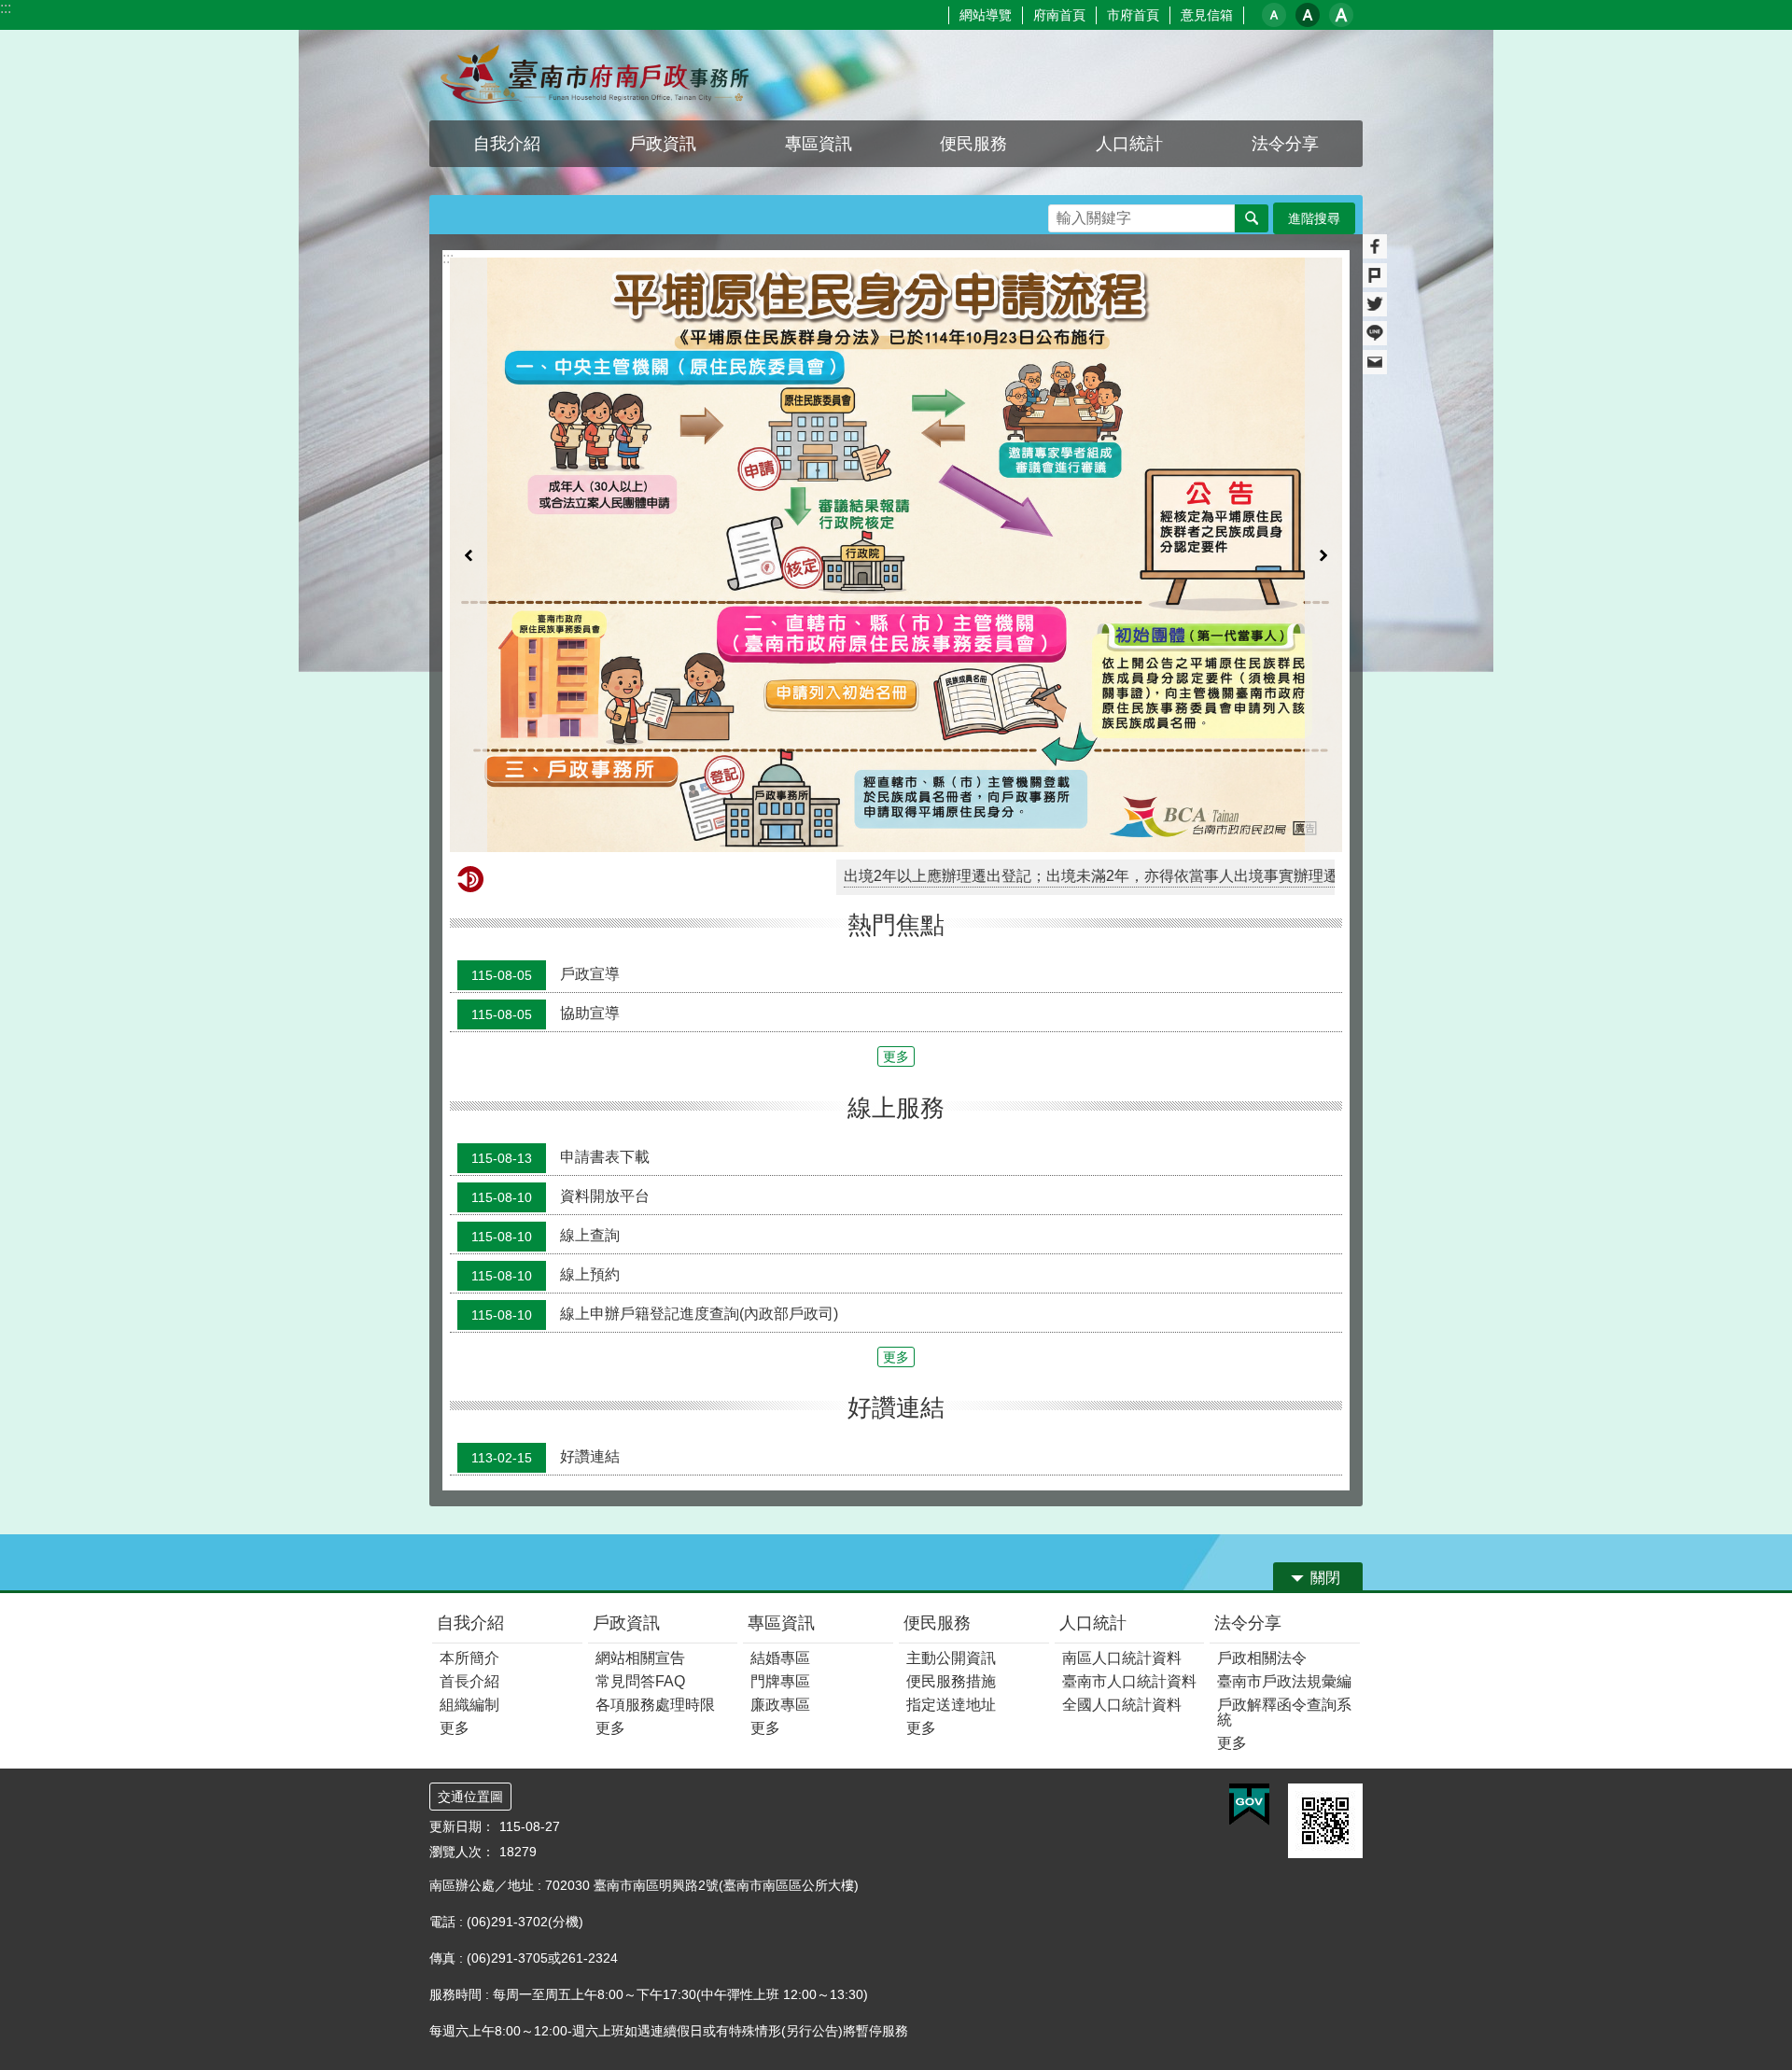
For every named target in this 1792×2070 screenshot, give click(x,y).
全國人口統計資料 (1122, 1705)
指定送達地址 (951, 1705)
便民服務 (937, 1623)
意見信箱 (1207, 15)
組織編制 (469, 1705)
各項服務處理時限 (655, 1705)
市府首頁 (1133, 15)
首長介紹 (469, 1681)
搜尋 (1063, 213)
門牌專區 (780, 1681)
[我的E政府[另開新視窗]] (1249, 1805)
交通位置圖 (470, 1797)
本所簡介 (469, 1658)
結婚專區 (780, 1658)
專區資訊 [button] (819, 144)
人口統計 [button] (1129, 144)
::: (6, 8)
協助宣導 (546, 1014)
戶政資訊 (626, 1623)
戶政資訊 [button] (663, 144)
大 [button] (1341, 15)
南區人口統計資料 (1122, 1658)
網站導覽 (986, 15)
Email (1375, 362)
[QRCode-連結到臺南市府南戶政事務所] (1325, 1821)
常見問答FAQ (640, 1681)
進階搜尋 (1314, 218)
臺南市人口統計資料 (1129, 1681)
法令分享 (1248, 1623)
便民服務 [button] (973, 144)
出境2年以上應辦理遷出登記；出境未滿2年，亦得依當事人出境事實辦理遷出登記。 (1029, 876)
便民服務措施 (951, 1681)
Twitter (1375, 304)
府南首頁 (1059, 15)
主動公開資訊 (951, 1658)
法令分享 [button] (1285, 144)
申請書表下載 (560, 1157)
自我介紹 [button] (507, 144)
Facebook (1375, 246)
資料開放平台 (560, 1196)
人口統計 (1093, 1623)
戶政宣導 (546, 975)
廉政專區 (780, 1705)
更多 (896, 1056)
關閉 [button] (1325, 1578)
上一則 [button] (469, 555)
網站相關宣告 (640, 1658)
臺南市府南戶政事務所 (593, 75)
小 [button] (1274, 15)
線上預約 (546, 1275)
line (1375, 333)
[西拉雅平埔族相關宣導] (896, 555)
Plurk (1375, 275)
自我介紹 (470, 1623)
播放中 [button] (1310, 276)
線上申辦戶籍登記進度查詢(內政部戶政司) (655, 1314)
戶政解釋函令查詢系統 (1284, 1712)
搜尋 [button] (1252, 218)
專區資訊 (781, 1623)
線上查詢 (546, 1236)
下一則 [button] (1323, 555)
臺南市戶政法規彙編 (1284, 1681)
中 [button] (1308, 15)
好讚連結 (546, 1457)
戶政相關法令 (1262, 1658)
